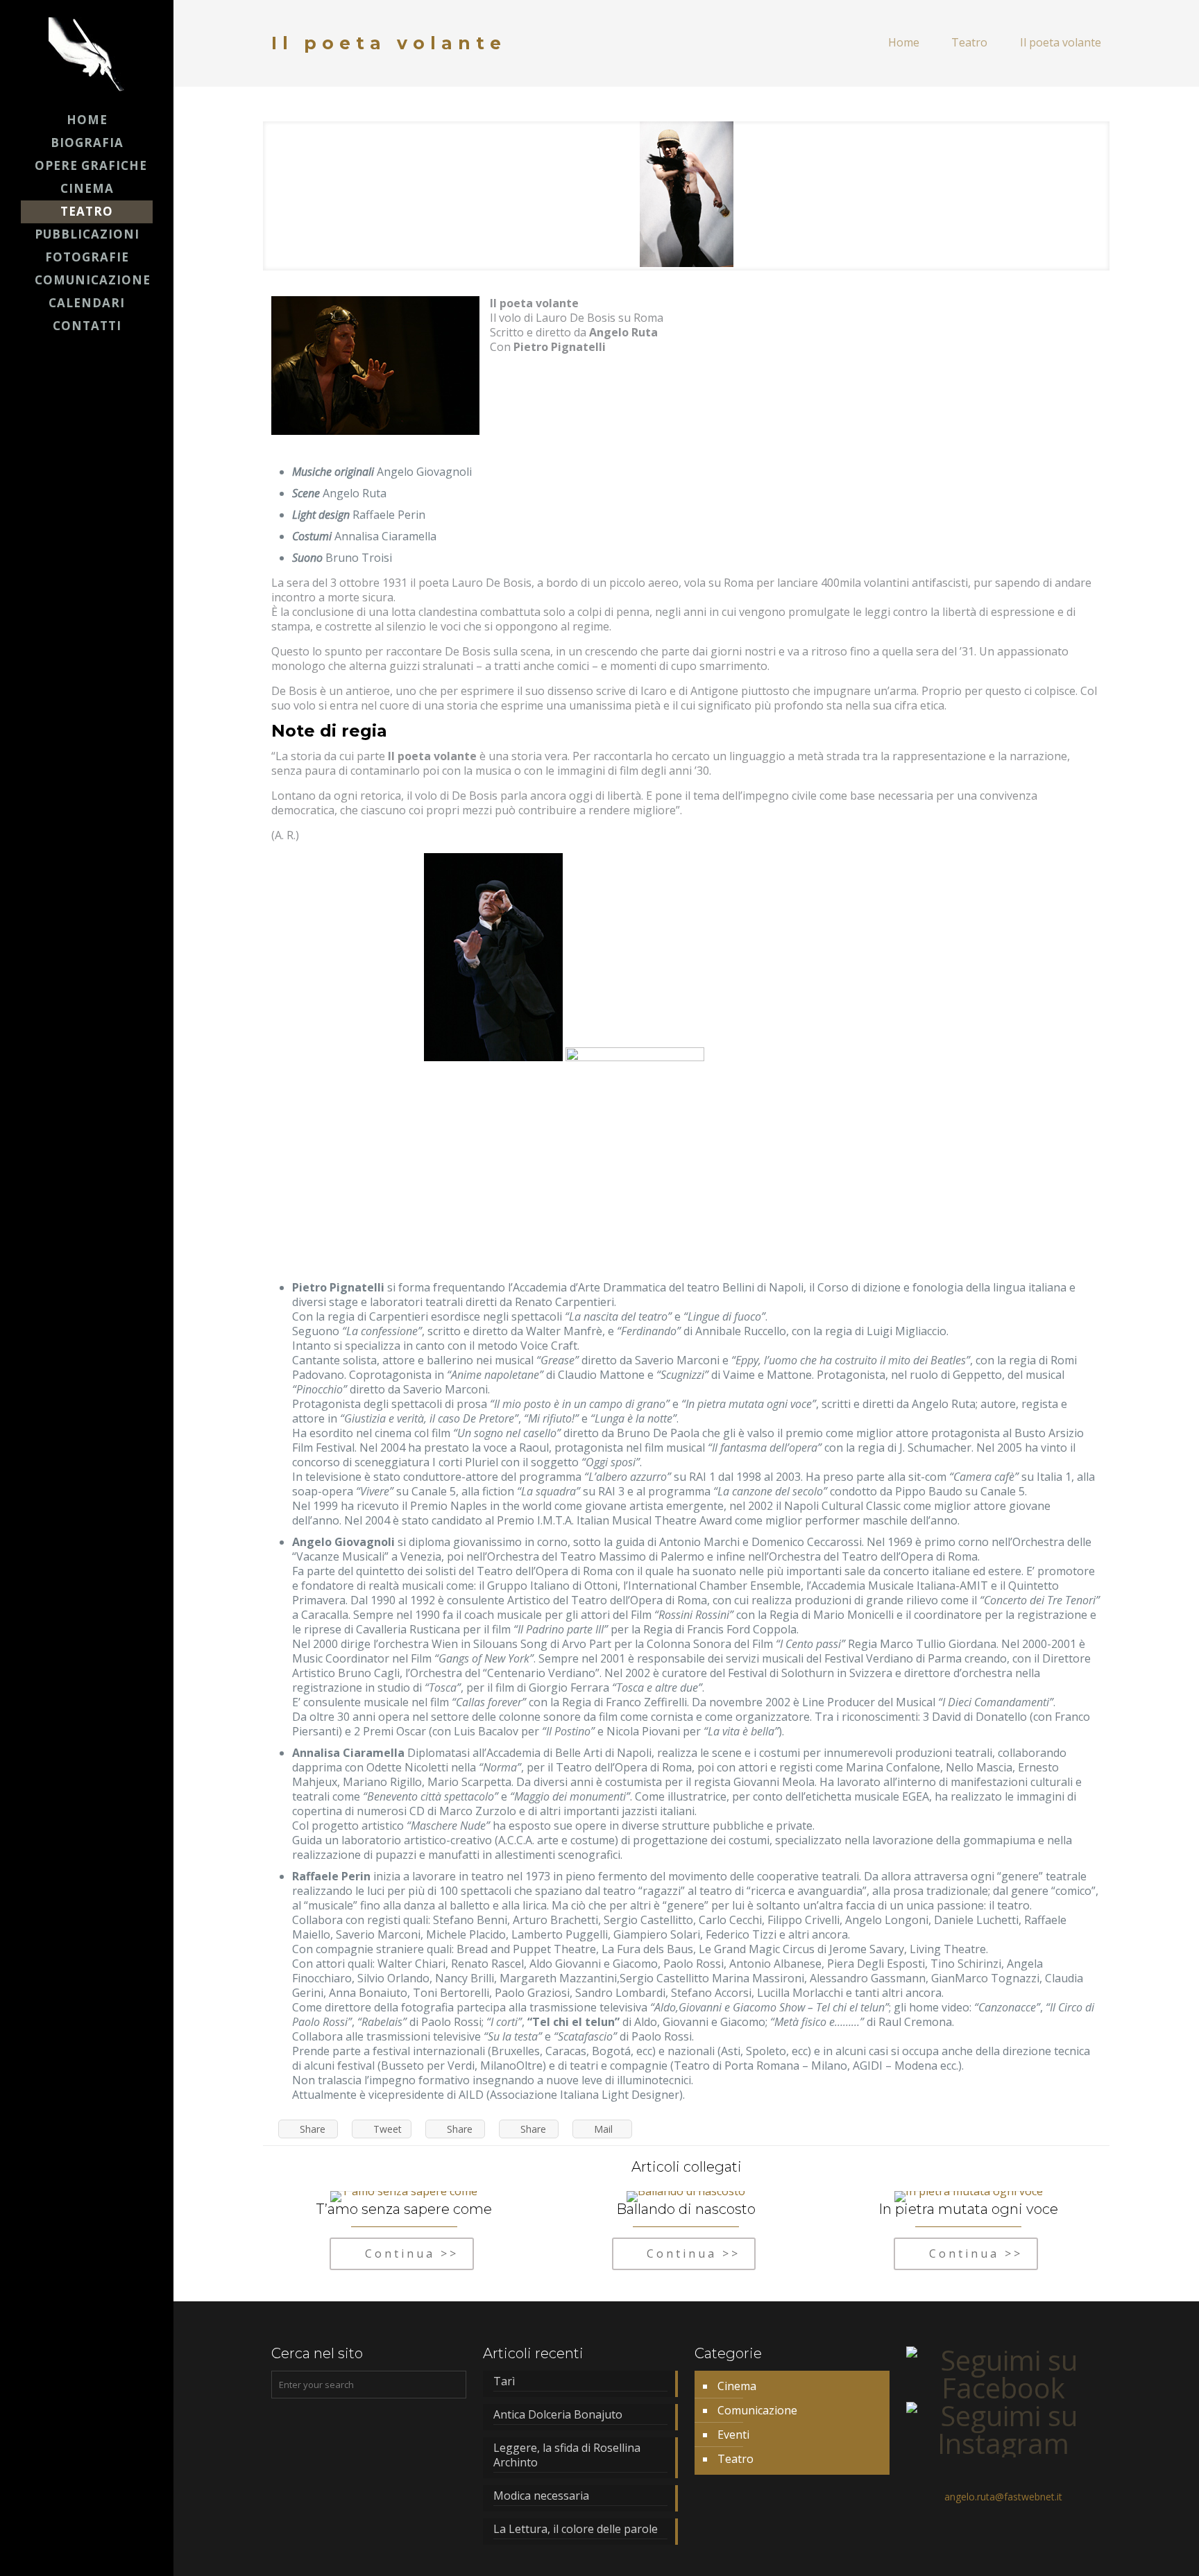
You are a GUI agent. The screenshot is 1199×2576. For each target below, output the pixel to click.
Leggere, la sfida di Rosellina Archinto (567, 2455)
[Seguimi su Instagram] (1004, 2443)
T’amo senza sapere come (404, 2209)
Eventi (733, 2435)
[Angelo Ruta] (87, 54)
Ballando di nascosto (686, 2209)
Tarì (504, 2381)
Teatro (969, 42)
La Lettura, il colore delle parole (577, 2529)
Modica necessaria (541, 2496)
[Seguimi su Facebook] (1004, 2388)
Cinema (737, 2386)
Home (904, 42)
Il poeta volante (1061, 42)
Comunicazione (757, 2410)
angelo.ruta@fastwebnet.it (1003, 2497)
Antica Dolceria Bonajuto (558, 2415)
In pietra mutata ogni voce (968, 2209)
